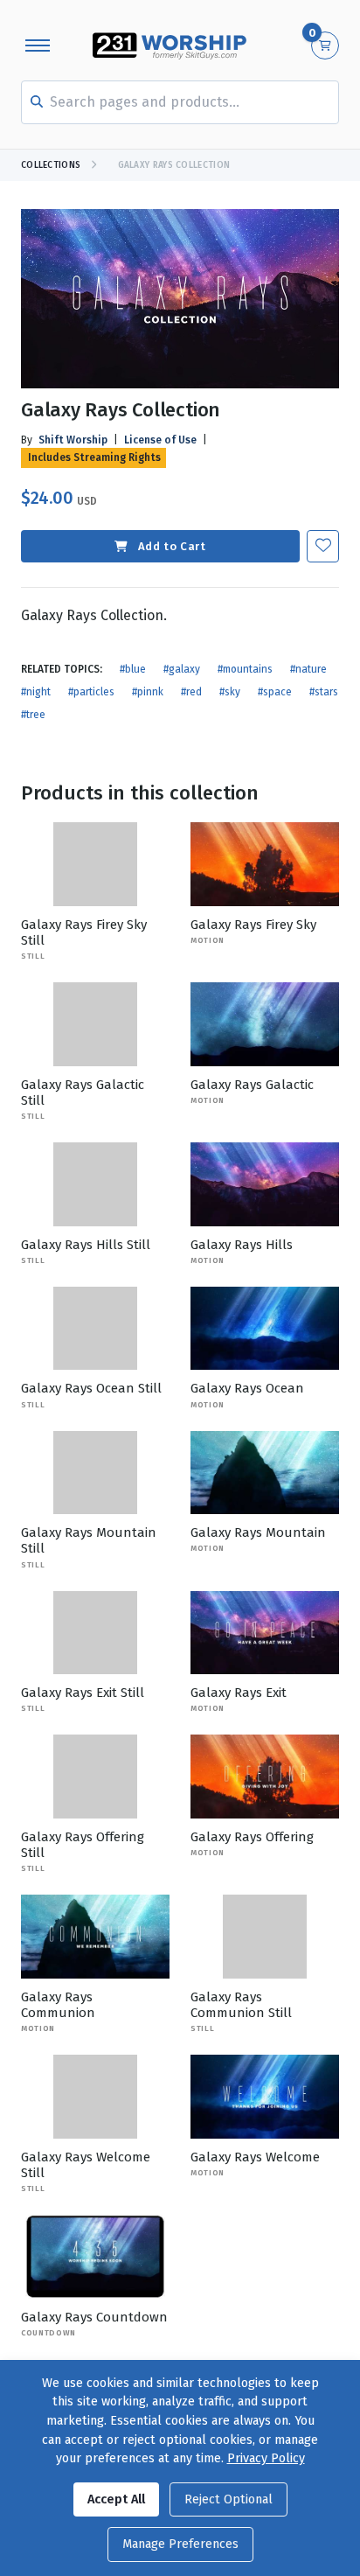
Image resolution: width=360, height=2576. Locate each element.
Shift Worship (73, 440)
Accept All (116, 2499)
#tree (33, 715)
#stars (324, 692)
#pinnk (148, 692)
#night (36, 692)
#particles (91, 692)
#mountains (245, 669)
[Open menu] (38, 45)
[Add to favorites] (323, 546)
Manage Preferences (180, 2544)
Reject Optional (228, 2499)
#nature (308, 669)
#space (275, 692)
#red (191, 692)
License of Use (160, 440)
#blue (133, 669)
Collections (51, 165)
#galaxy (182, 669)
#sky (230, 692)
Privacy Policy (266, 2458)
